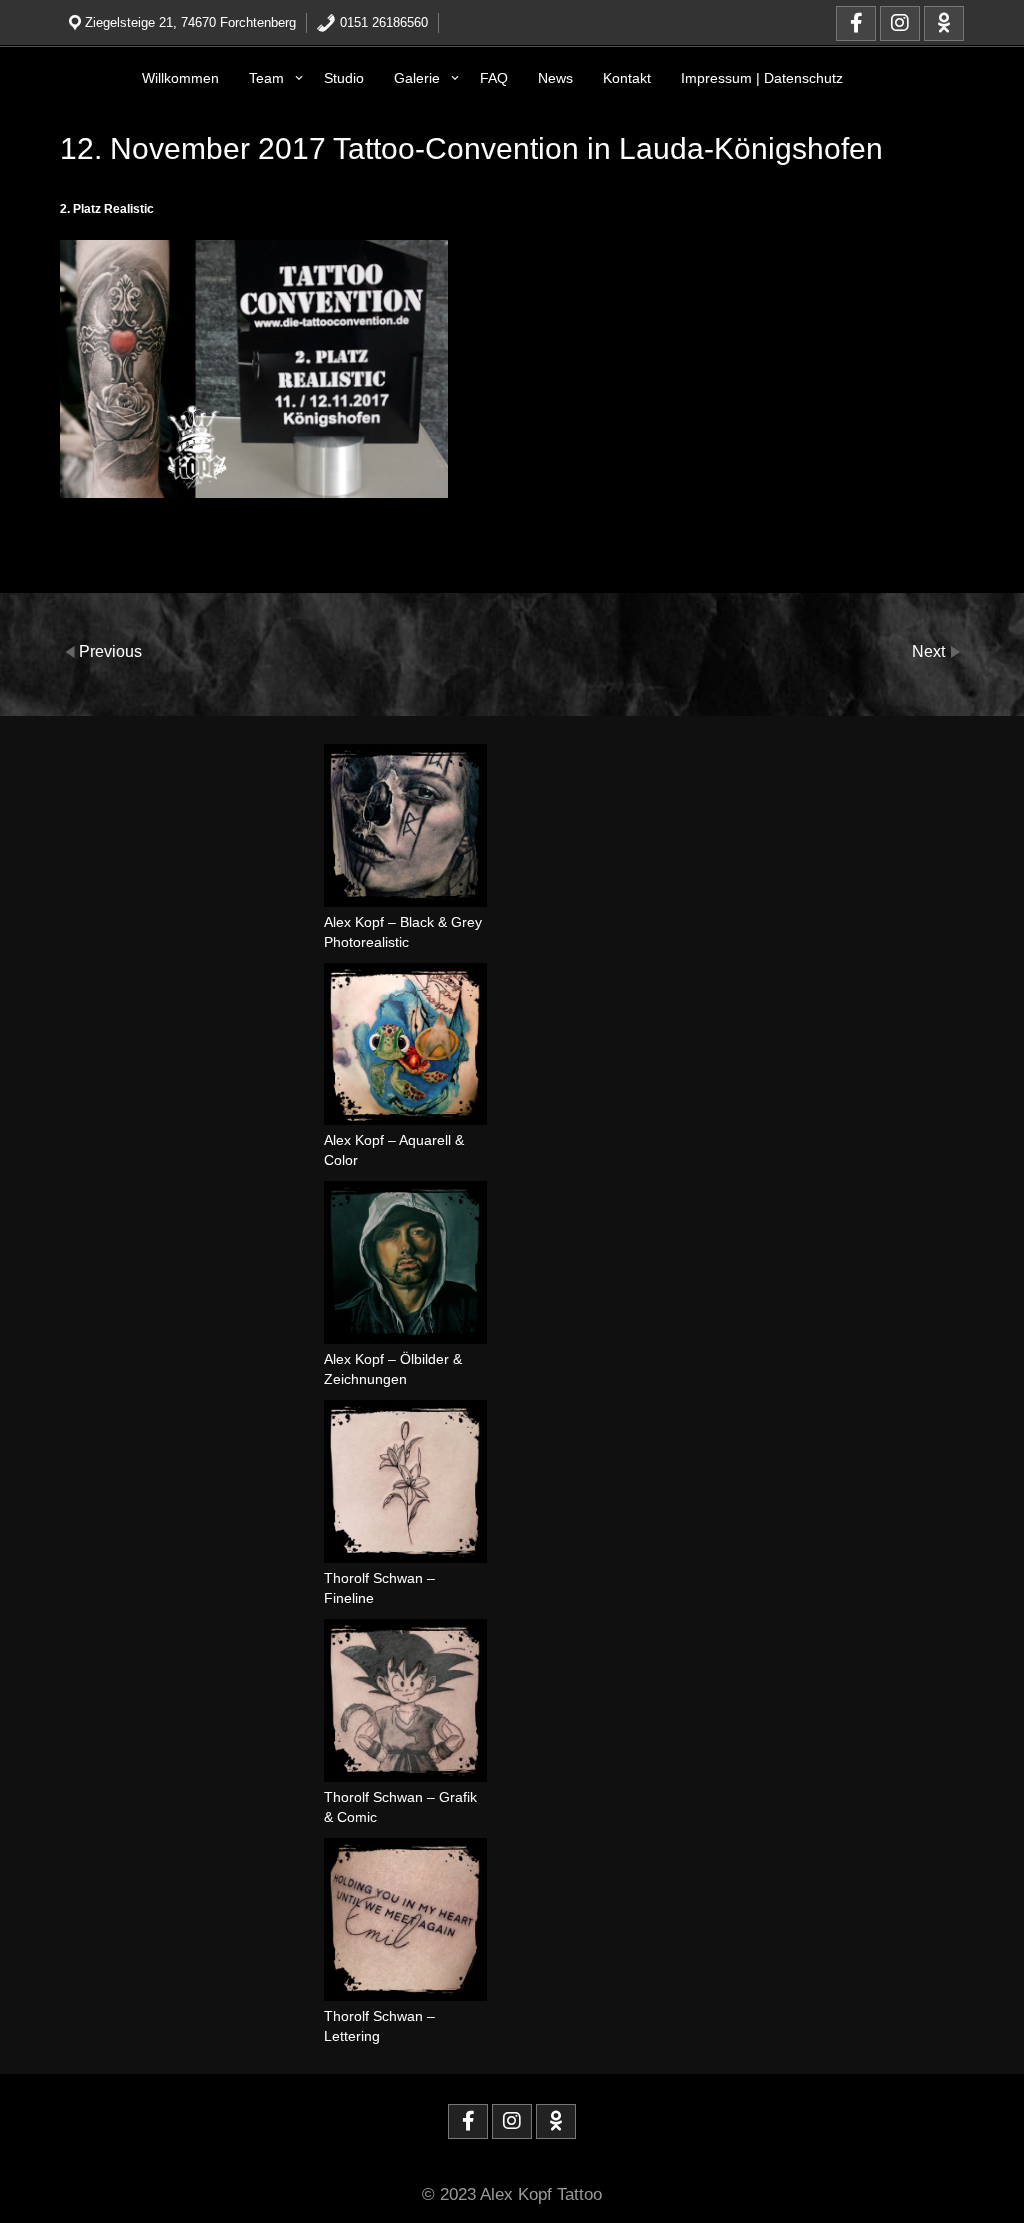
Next (930, 650)
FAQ (494, 78)
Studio (344, 78)
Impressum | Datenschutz (762, 78)
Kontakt (627, 78)
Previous (110, 650)
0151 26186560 (382, 22)
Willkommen (180, 78)
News (555, 78)
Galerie (417, 78)
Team (266, 78)
